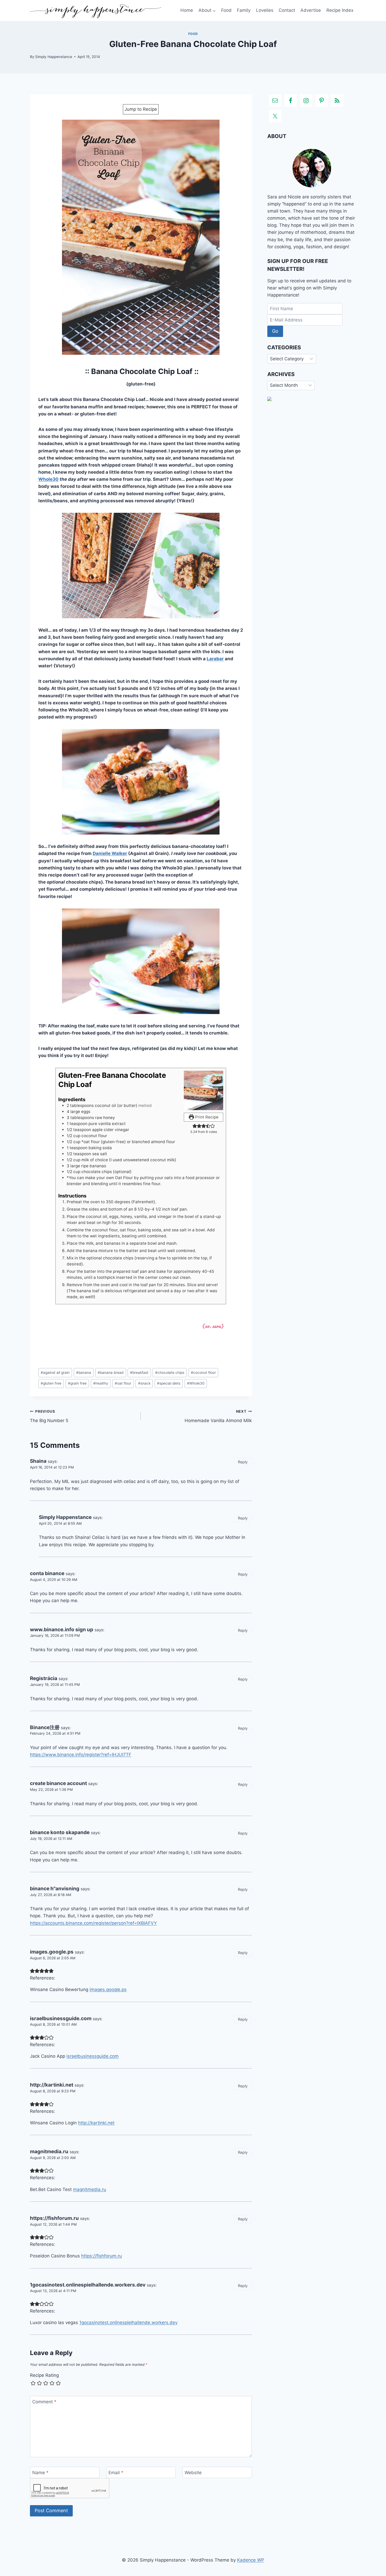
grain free (77, 1383)
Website (193, 2473)
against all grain (55, 1373)
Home (187, 10)
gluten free (51, 1383)
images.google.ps (52, 1952)
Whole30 (48, 479)
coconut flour (203, 1373)
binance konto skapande (60, 1832)
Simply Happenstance (54, 57)
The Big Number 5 (49, 1416)
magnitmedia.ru (49, 2152)
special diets (169, 1383)
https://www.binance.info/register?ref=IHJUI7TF (81, 1755)
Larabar (215, 659)
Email (116, 2473)
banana (84, 1373)
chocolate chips (170, 1373)
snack (144, 1383)
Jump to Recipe (141, 109)
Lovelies (265, 10)
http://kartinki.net (52, 2085)
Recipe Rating (44, 2375)
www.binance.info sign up (62, 1630)
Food (226, 10)
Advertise (311, 10)
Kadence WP (251, 2560)
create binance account (58, 1783)
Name (40, 2473)
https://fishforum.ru (54, 2218)
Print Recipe (206, 1117)
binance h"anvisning (55, 1889)
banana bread (111, 1373)
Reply (243, 1462)
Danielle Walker (110, 853)
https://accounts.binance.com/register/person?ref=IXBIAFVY (93, 1923)
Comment (44, 2402)
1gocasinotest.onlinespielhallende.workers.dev (88, 2285)
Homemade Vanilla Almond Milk (218, 1416)
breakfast (139, 1373)
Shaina (38, 1461)
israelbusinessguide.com (61, 2018)
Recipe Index (340, 10)
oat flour (123, 1383)
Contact (287, 10)
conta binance (47, 1573)
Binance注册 (45, 1727)
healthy (101, 1383)
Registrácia (44, 1678)
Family (244, 10)
